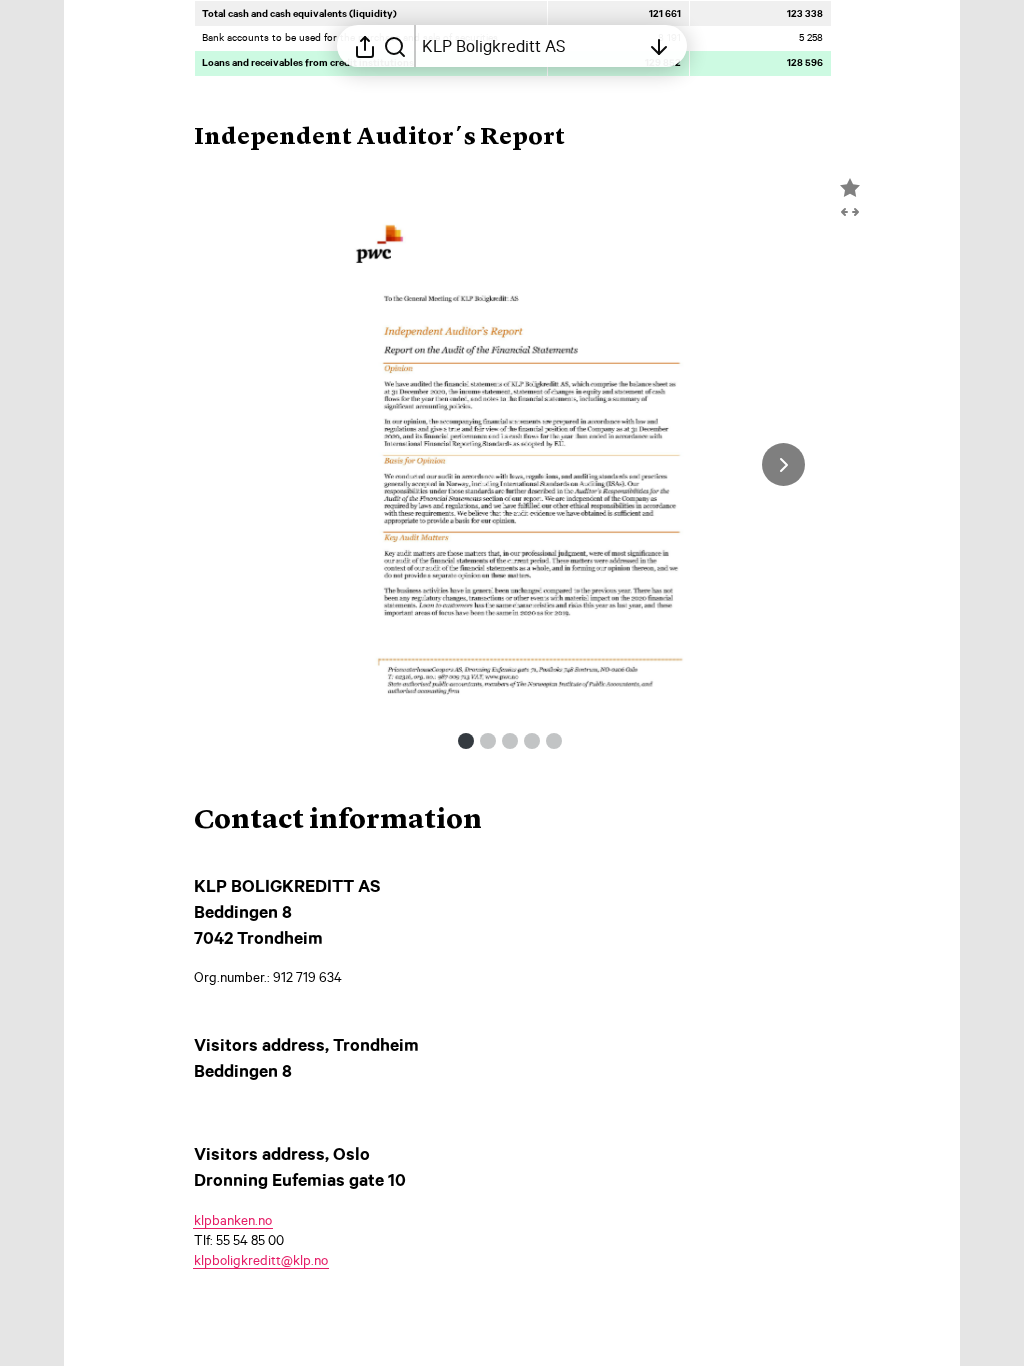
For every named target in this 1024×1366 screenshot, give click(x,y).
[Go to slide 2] (488, 741)
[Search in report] (395, 46)
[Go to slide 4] (532, 741)
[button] (395, 138)
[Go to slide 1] (466, 741)
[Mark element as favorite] (850, 188)
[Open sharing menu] (365, 46)
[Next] (783, 464)
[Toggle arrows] (850, 212)
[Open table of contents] (659, 46)
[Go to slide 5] (554, 741)
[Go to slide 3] (510, 741)
